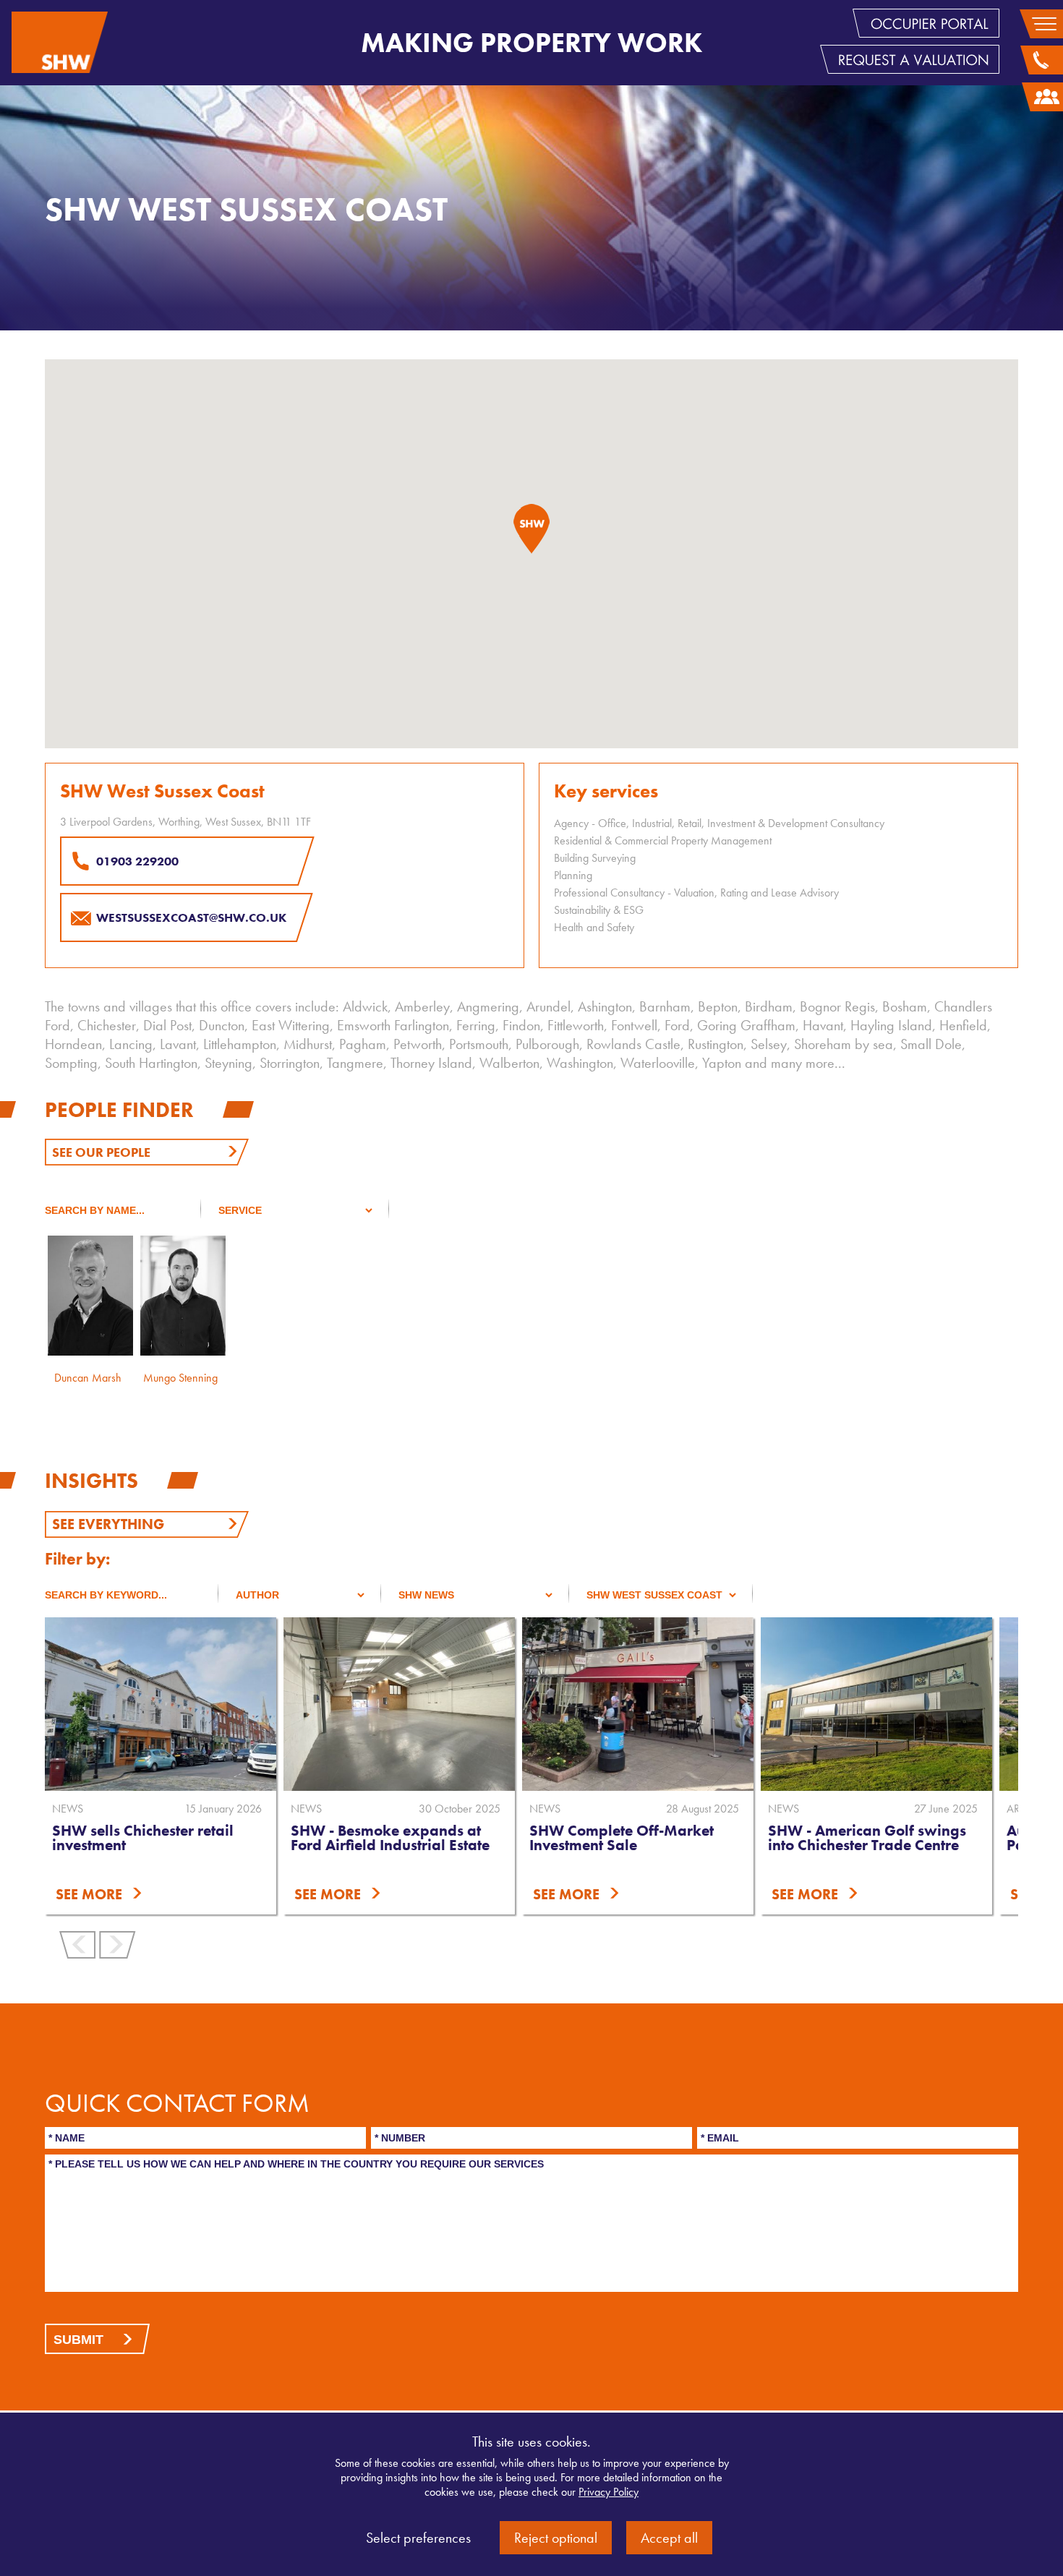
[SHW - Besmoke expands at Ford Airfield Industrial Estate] (399, 1704)
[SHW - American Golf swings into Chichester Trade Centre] (876, 1704)
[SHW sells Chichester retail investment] (161, 1704)
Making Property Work (531, 43)
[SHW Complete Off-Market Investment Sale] (638, 1704)
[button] (531, 529)
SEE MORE (89, 1894)
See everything (108, 1524)
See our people (101, 1152)
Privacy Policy (609, 2492)
